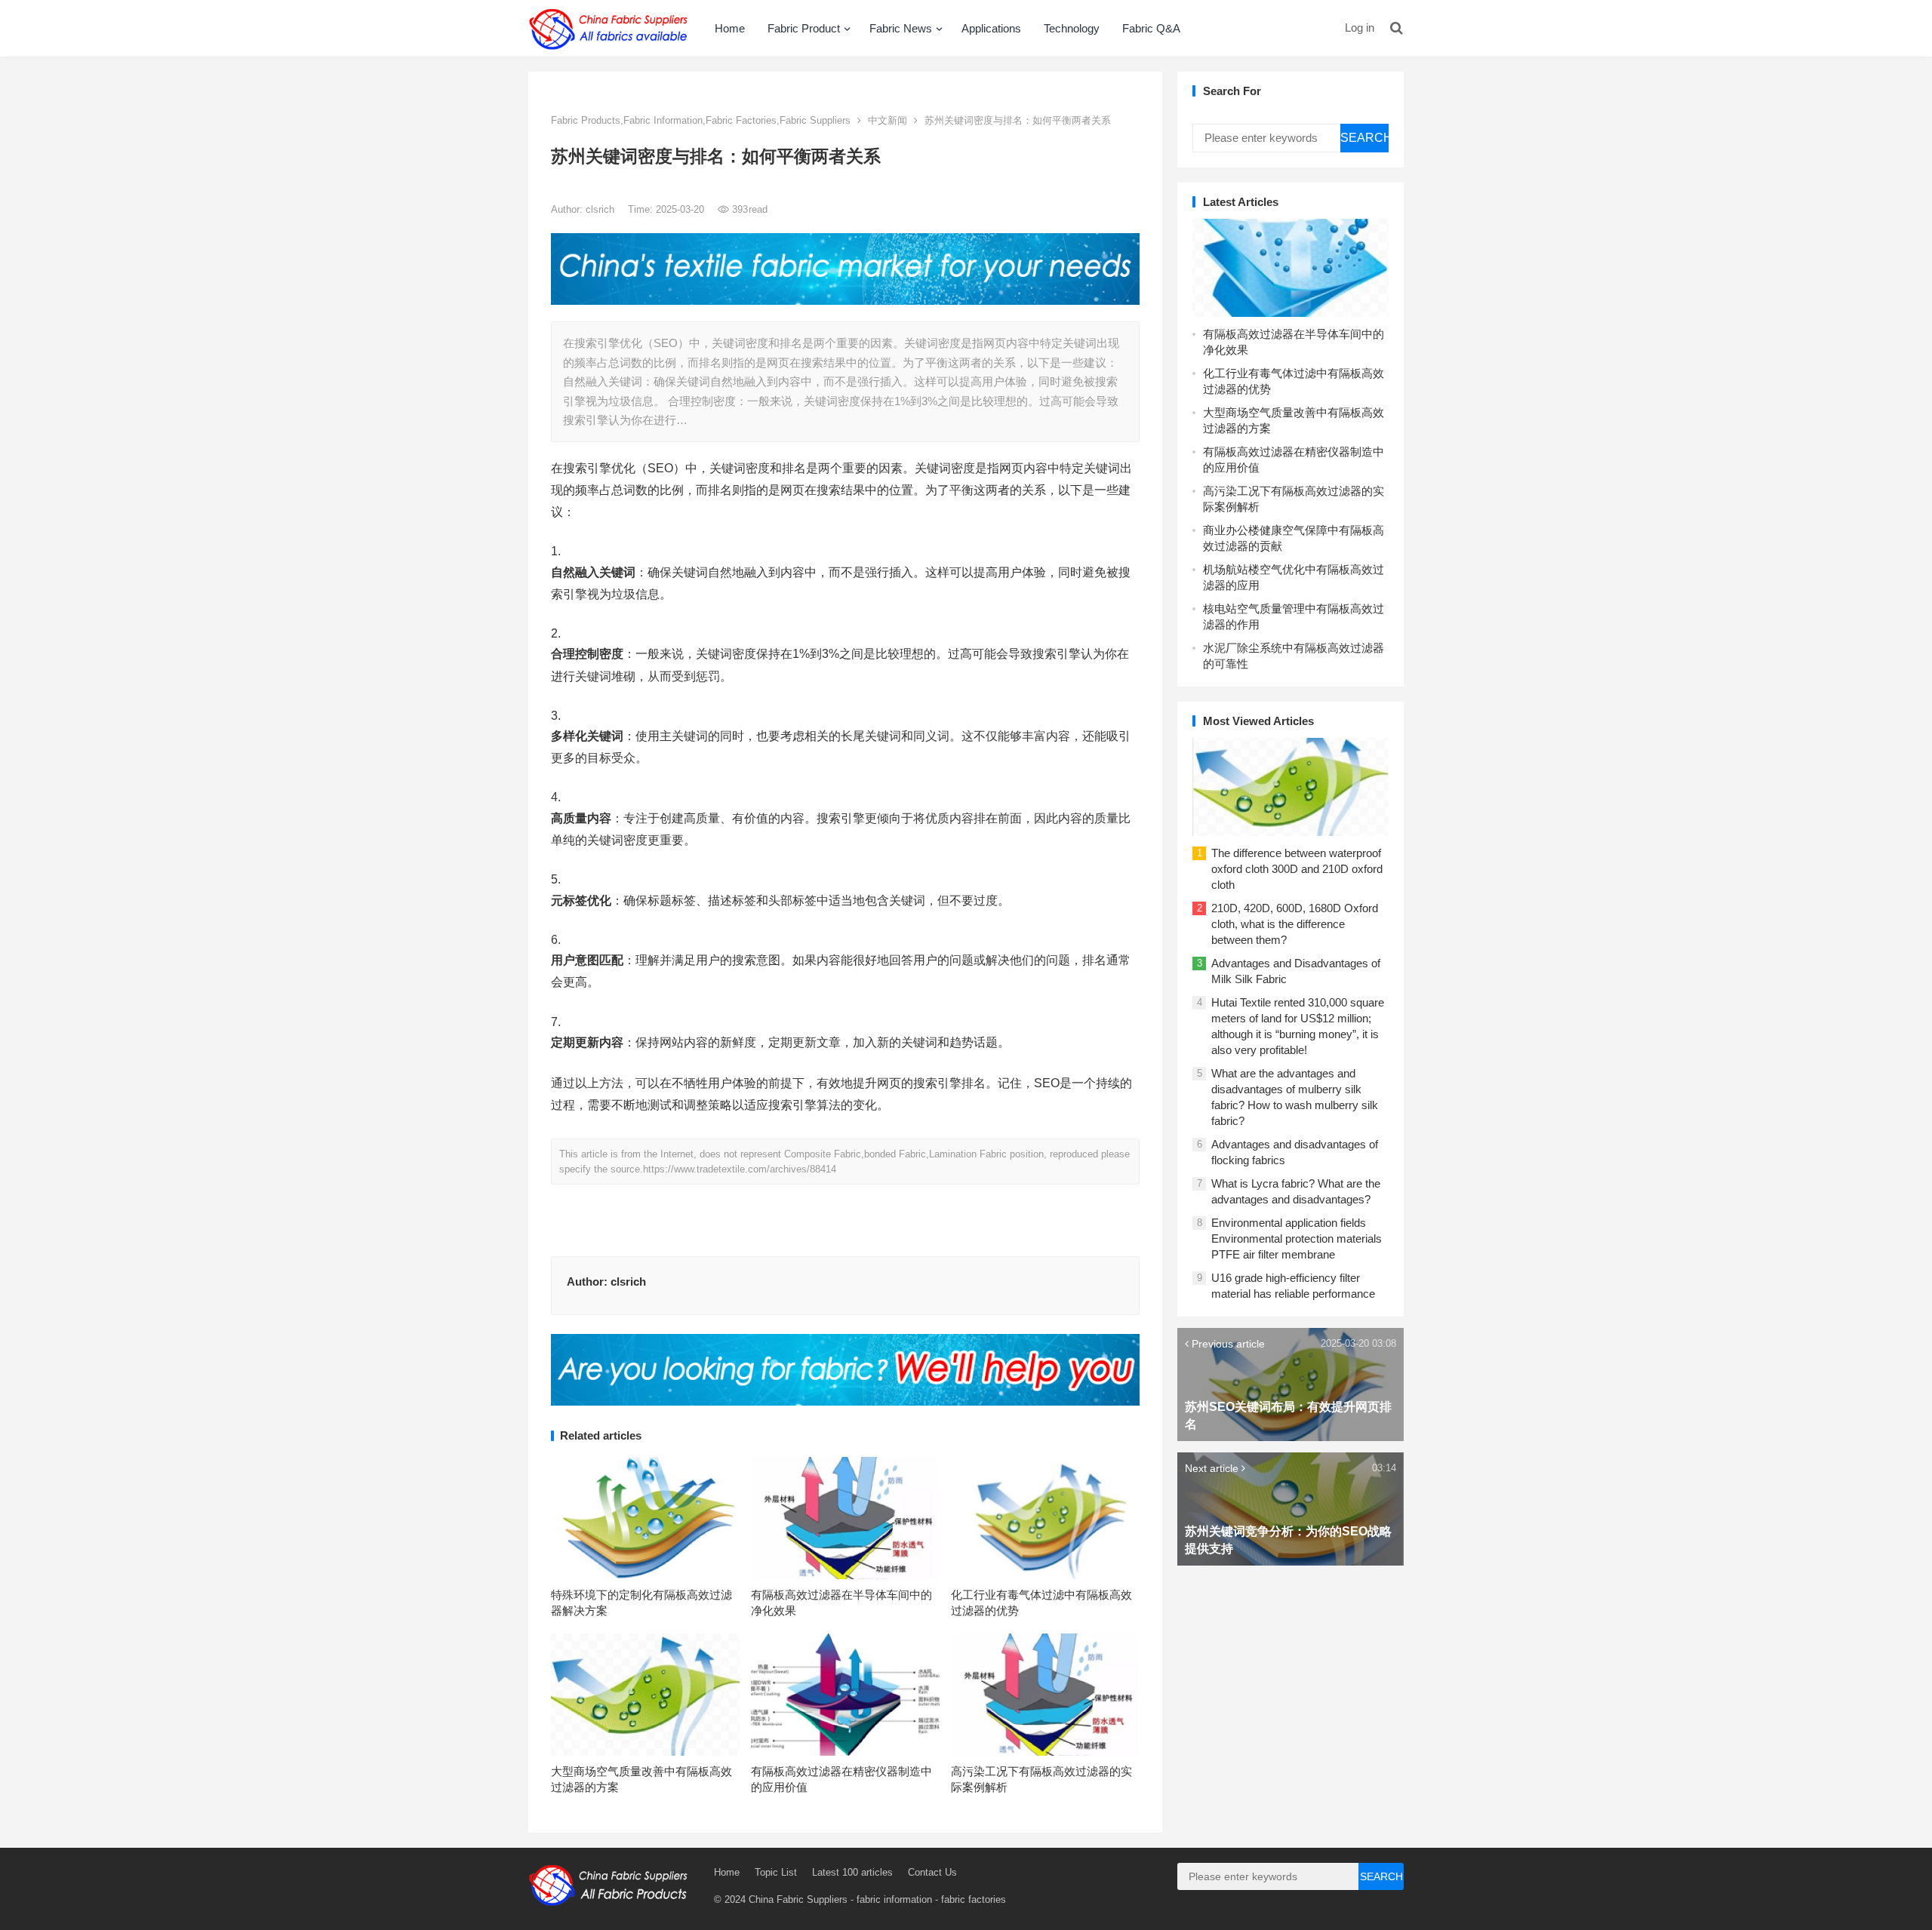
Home (730, 28)
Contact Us (932, 1872)
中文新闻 (888, 120)
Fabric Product (804, 28)
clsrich (601, 209)
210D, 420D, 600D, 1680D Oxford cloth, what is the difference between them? (1295, 924)
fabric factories (974, 1899)
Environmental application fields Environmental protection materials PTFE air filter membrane (1297, 1239)
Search (1364, 138)
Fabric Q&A (1151, 28)
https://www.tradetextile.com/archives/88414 (740, 1169)
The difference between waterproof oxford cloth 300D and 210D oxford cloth (1297, 869)
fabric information (894, 1899)
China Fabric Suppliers (798, 1899)
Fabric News (901, 28)
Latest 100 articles (852, 1872)
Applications (991, 28)
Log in (1360, 28)
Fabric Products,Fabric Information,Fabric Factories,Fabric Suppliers (701, 120)
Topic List (776, 1872)
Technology (1072, 28)
